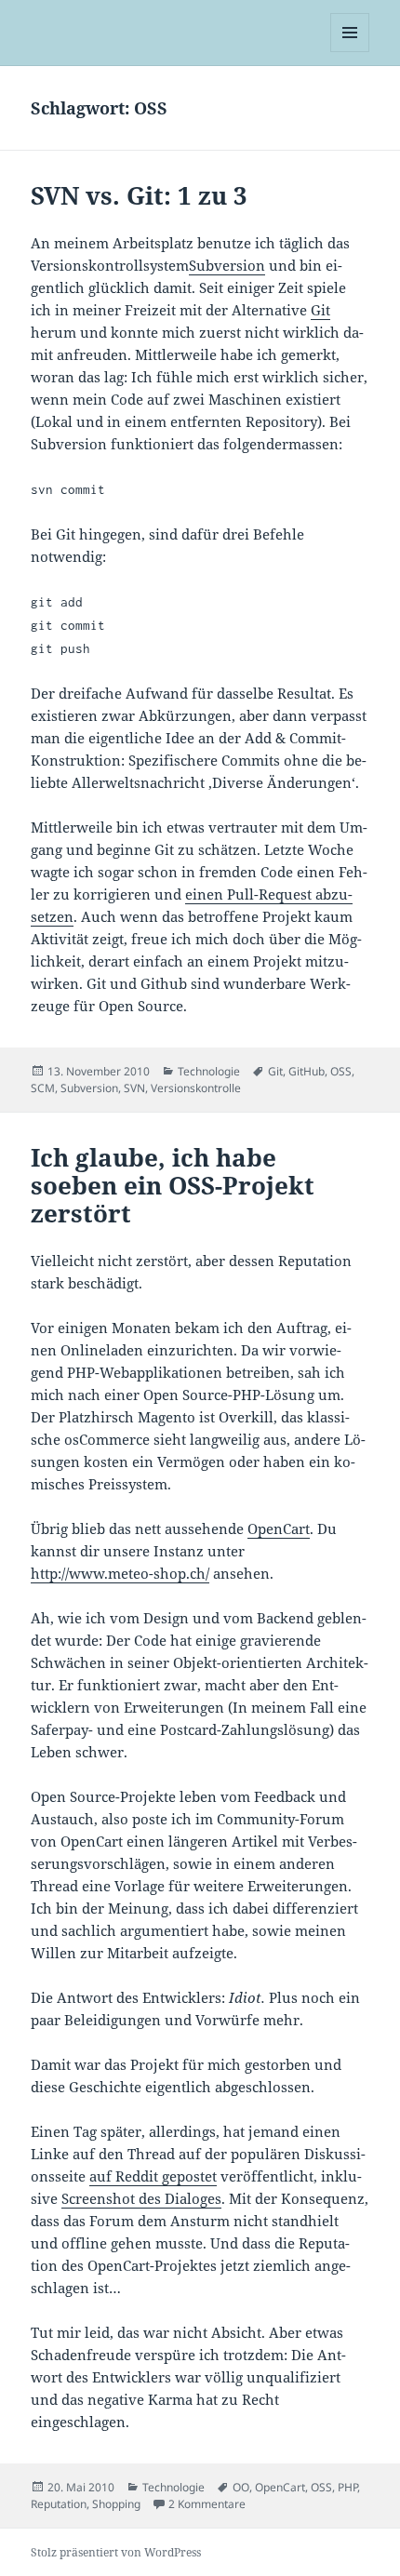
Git (320, 310)
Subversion (227, 265)
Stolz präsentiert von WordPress (116, 2552)
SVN (134, 1088)
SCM (43, 1088)
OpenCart (279, 1528)
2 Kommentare (207, 2504)
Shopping (116, 2504)
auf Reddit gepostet (153, 2176)
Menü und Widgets (350, 52)
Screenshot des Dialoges (141, 2198)
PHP (347, 2487)
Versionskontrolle (196, 1088)
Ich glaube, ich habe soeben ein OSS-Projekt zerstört (173, 1185)
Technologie (209, 1071)
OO (241, 2487)
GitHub (307, 1071)
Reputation (59, 2504)
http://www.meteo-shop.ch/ (120, 1573)
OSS (341, 1071)
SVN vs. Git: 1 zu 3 (139, 195)
